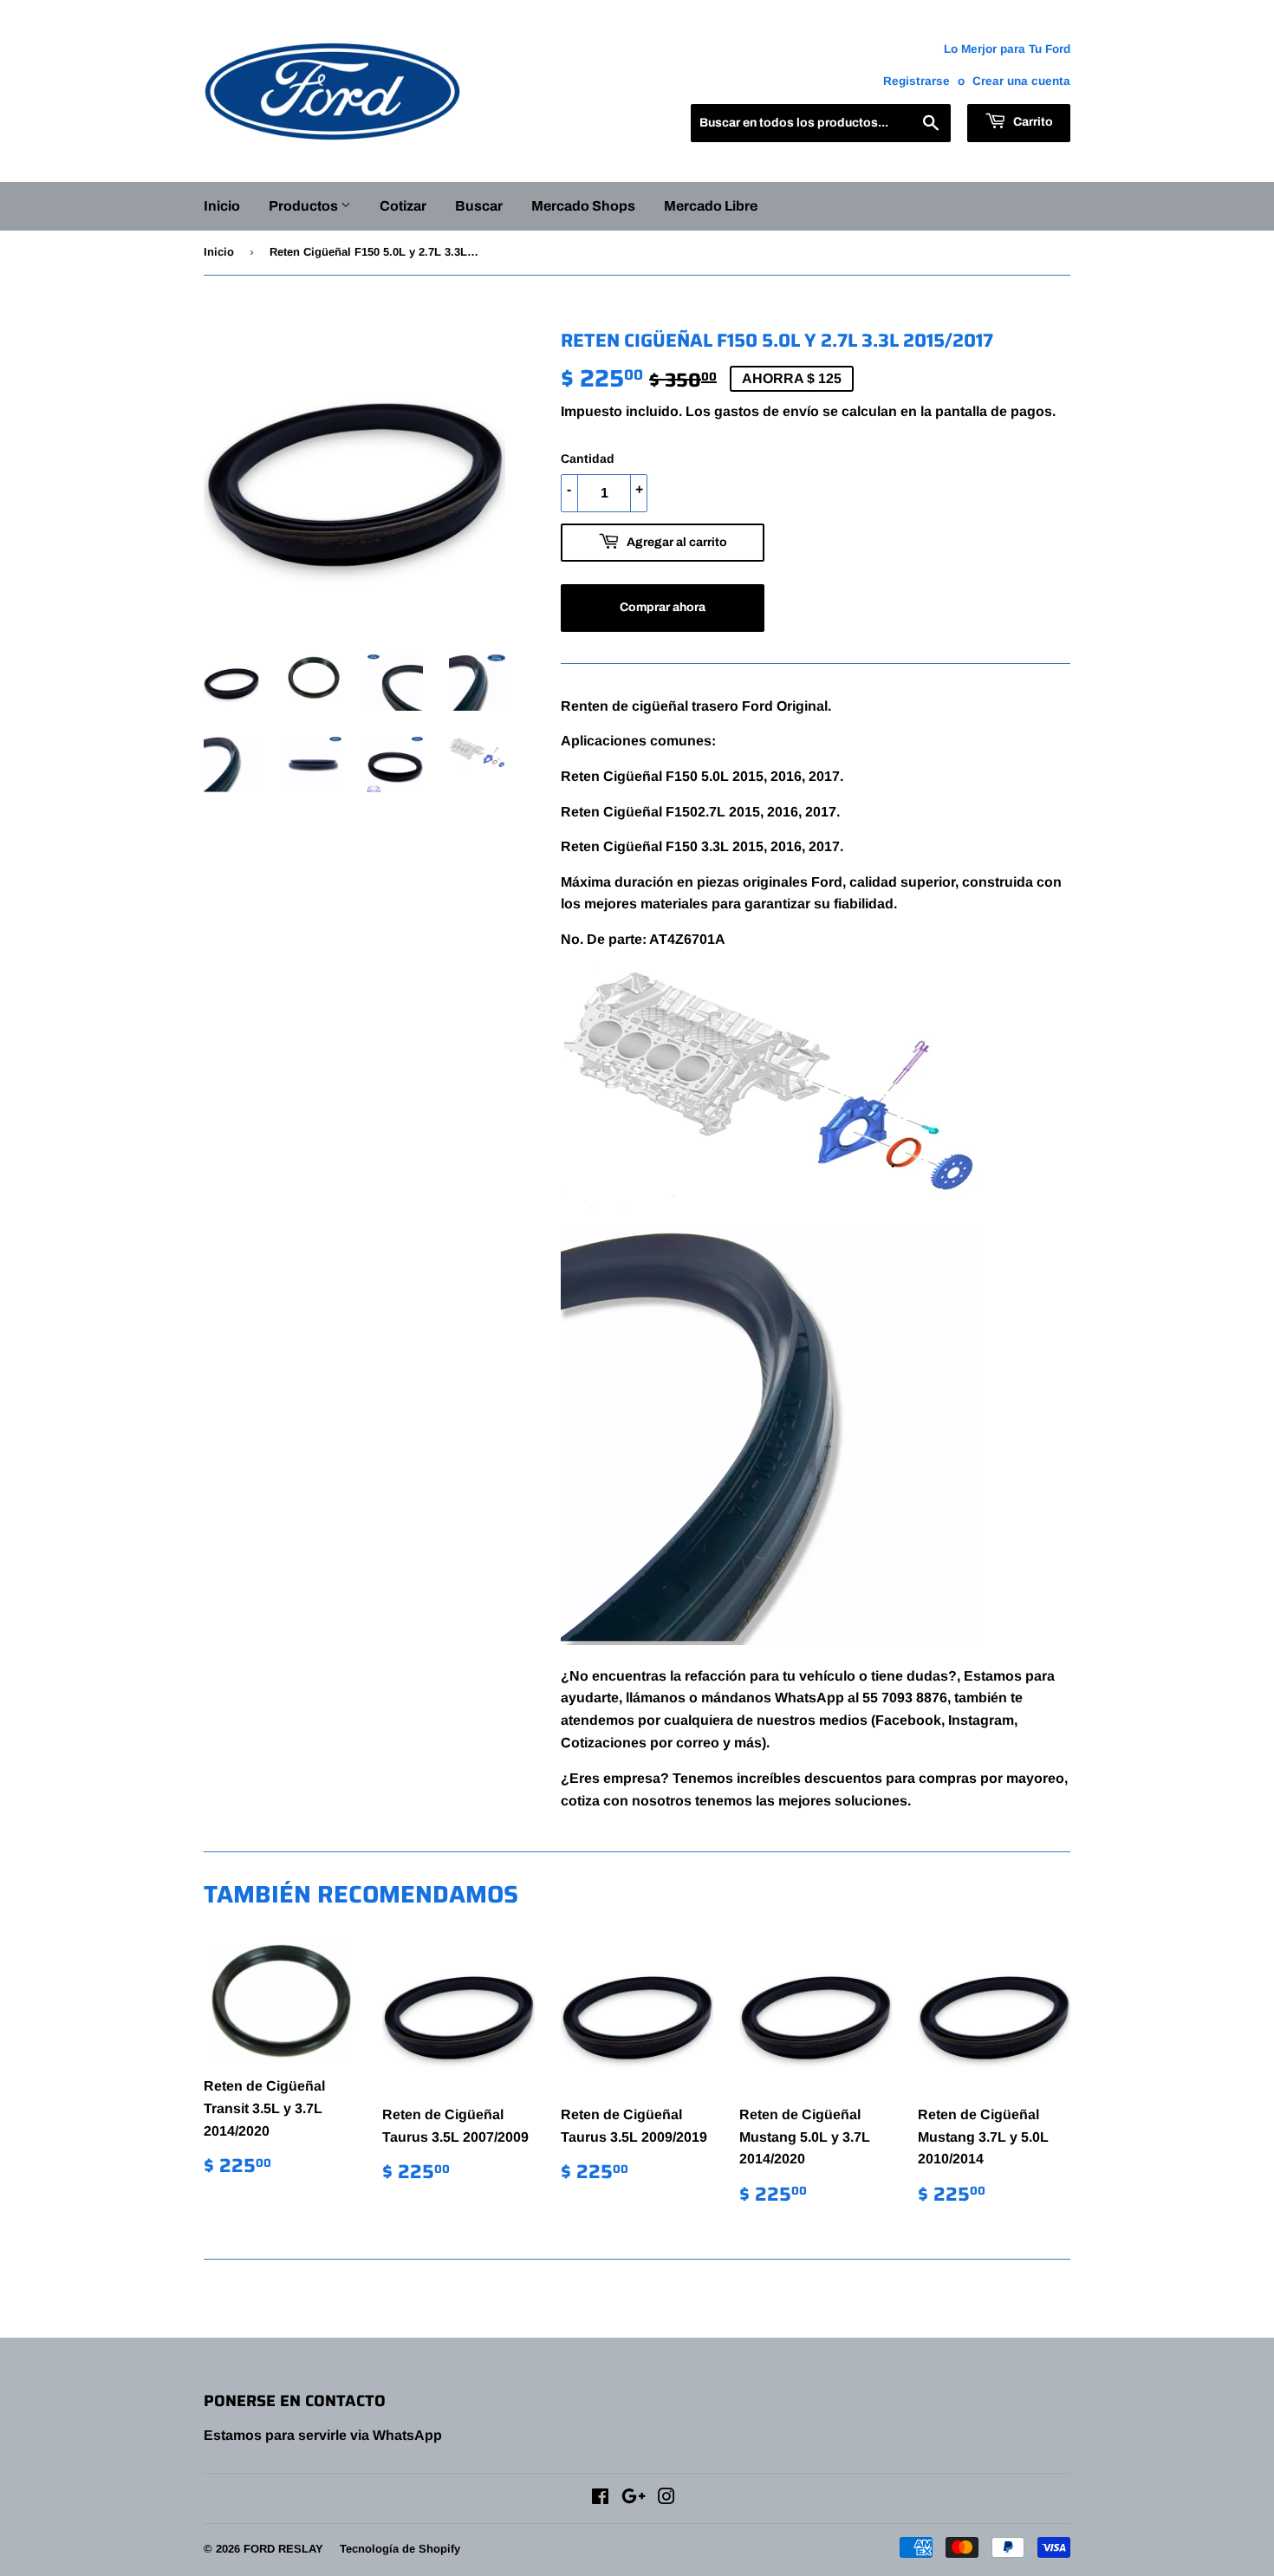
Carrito (1032, 122)
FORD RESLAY (283, 2549)
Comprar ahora (663, 607)
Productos (305, 206)
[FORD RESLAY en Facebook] (600, 2498)
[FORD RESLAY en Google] (634, 2498)
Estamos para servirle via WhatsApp (323, 2435)
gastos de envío (767, 411)
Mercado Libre (711, 206)
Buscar (479, 206)
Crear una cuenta (1021, 81)
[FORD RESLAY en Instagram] (666, 2498)
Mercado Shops (583, 206)
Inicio (222, 206)
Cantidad (588, 459)
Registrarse (916, 81)
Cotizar (403, 206)
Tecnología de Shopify (400, 2549)
